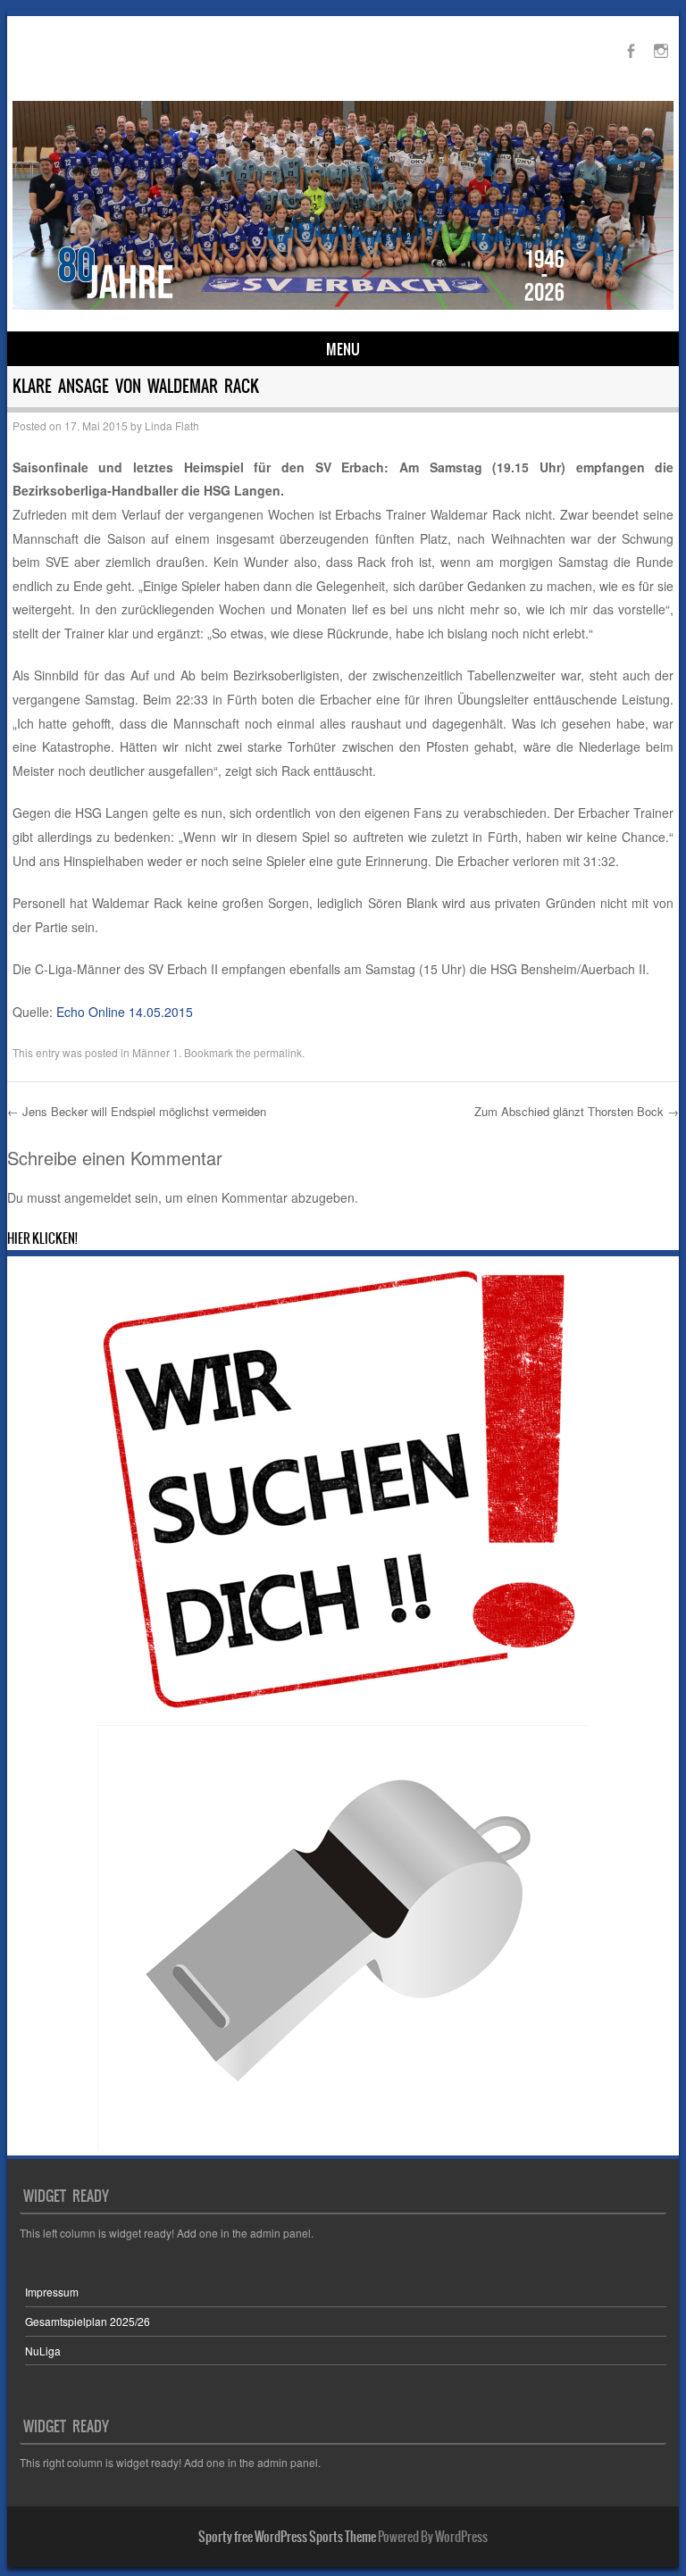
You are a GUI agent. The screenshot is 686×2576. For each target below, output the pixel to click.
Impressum (52, 2292)
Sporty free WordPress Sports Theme (287, 2537)
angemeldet (98, 1197)
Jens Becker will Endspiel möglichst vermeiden (137, 1111)
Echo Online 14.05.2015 (125, 1012)
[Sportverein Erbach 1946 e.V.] (343, 304)
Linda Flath (172, 425)
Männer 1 (155, 1052)
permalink (278, 1052)
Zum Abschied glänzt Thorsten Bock (577, 1111)
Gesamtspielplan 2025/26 (88, 2321)
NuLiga (43, 2351)
